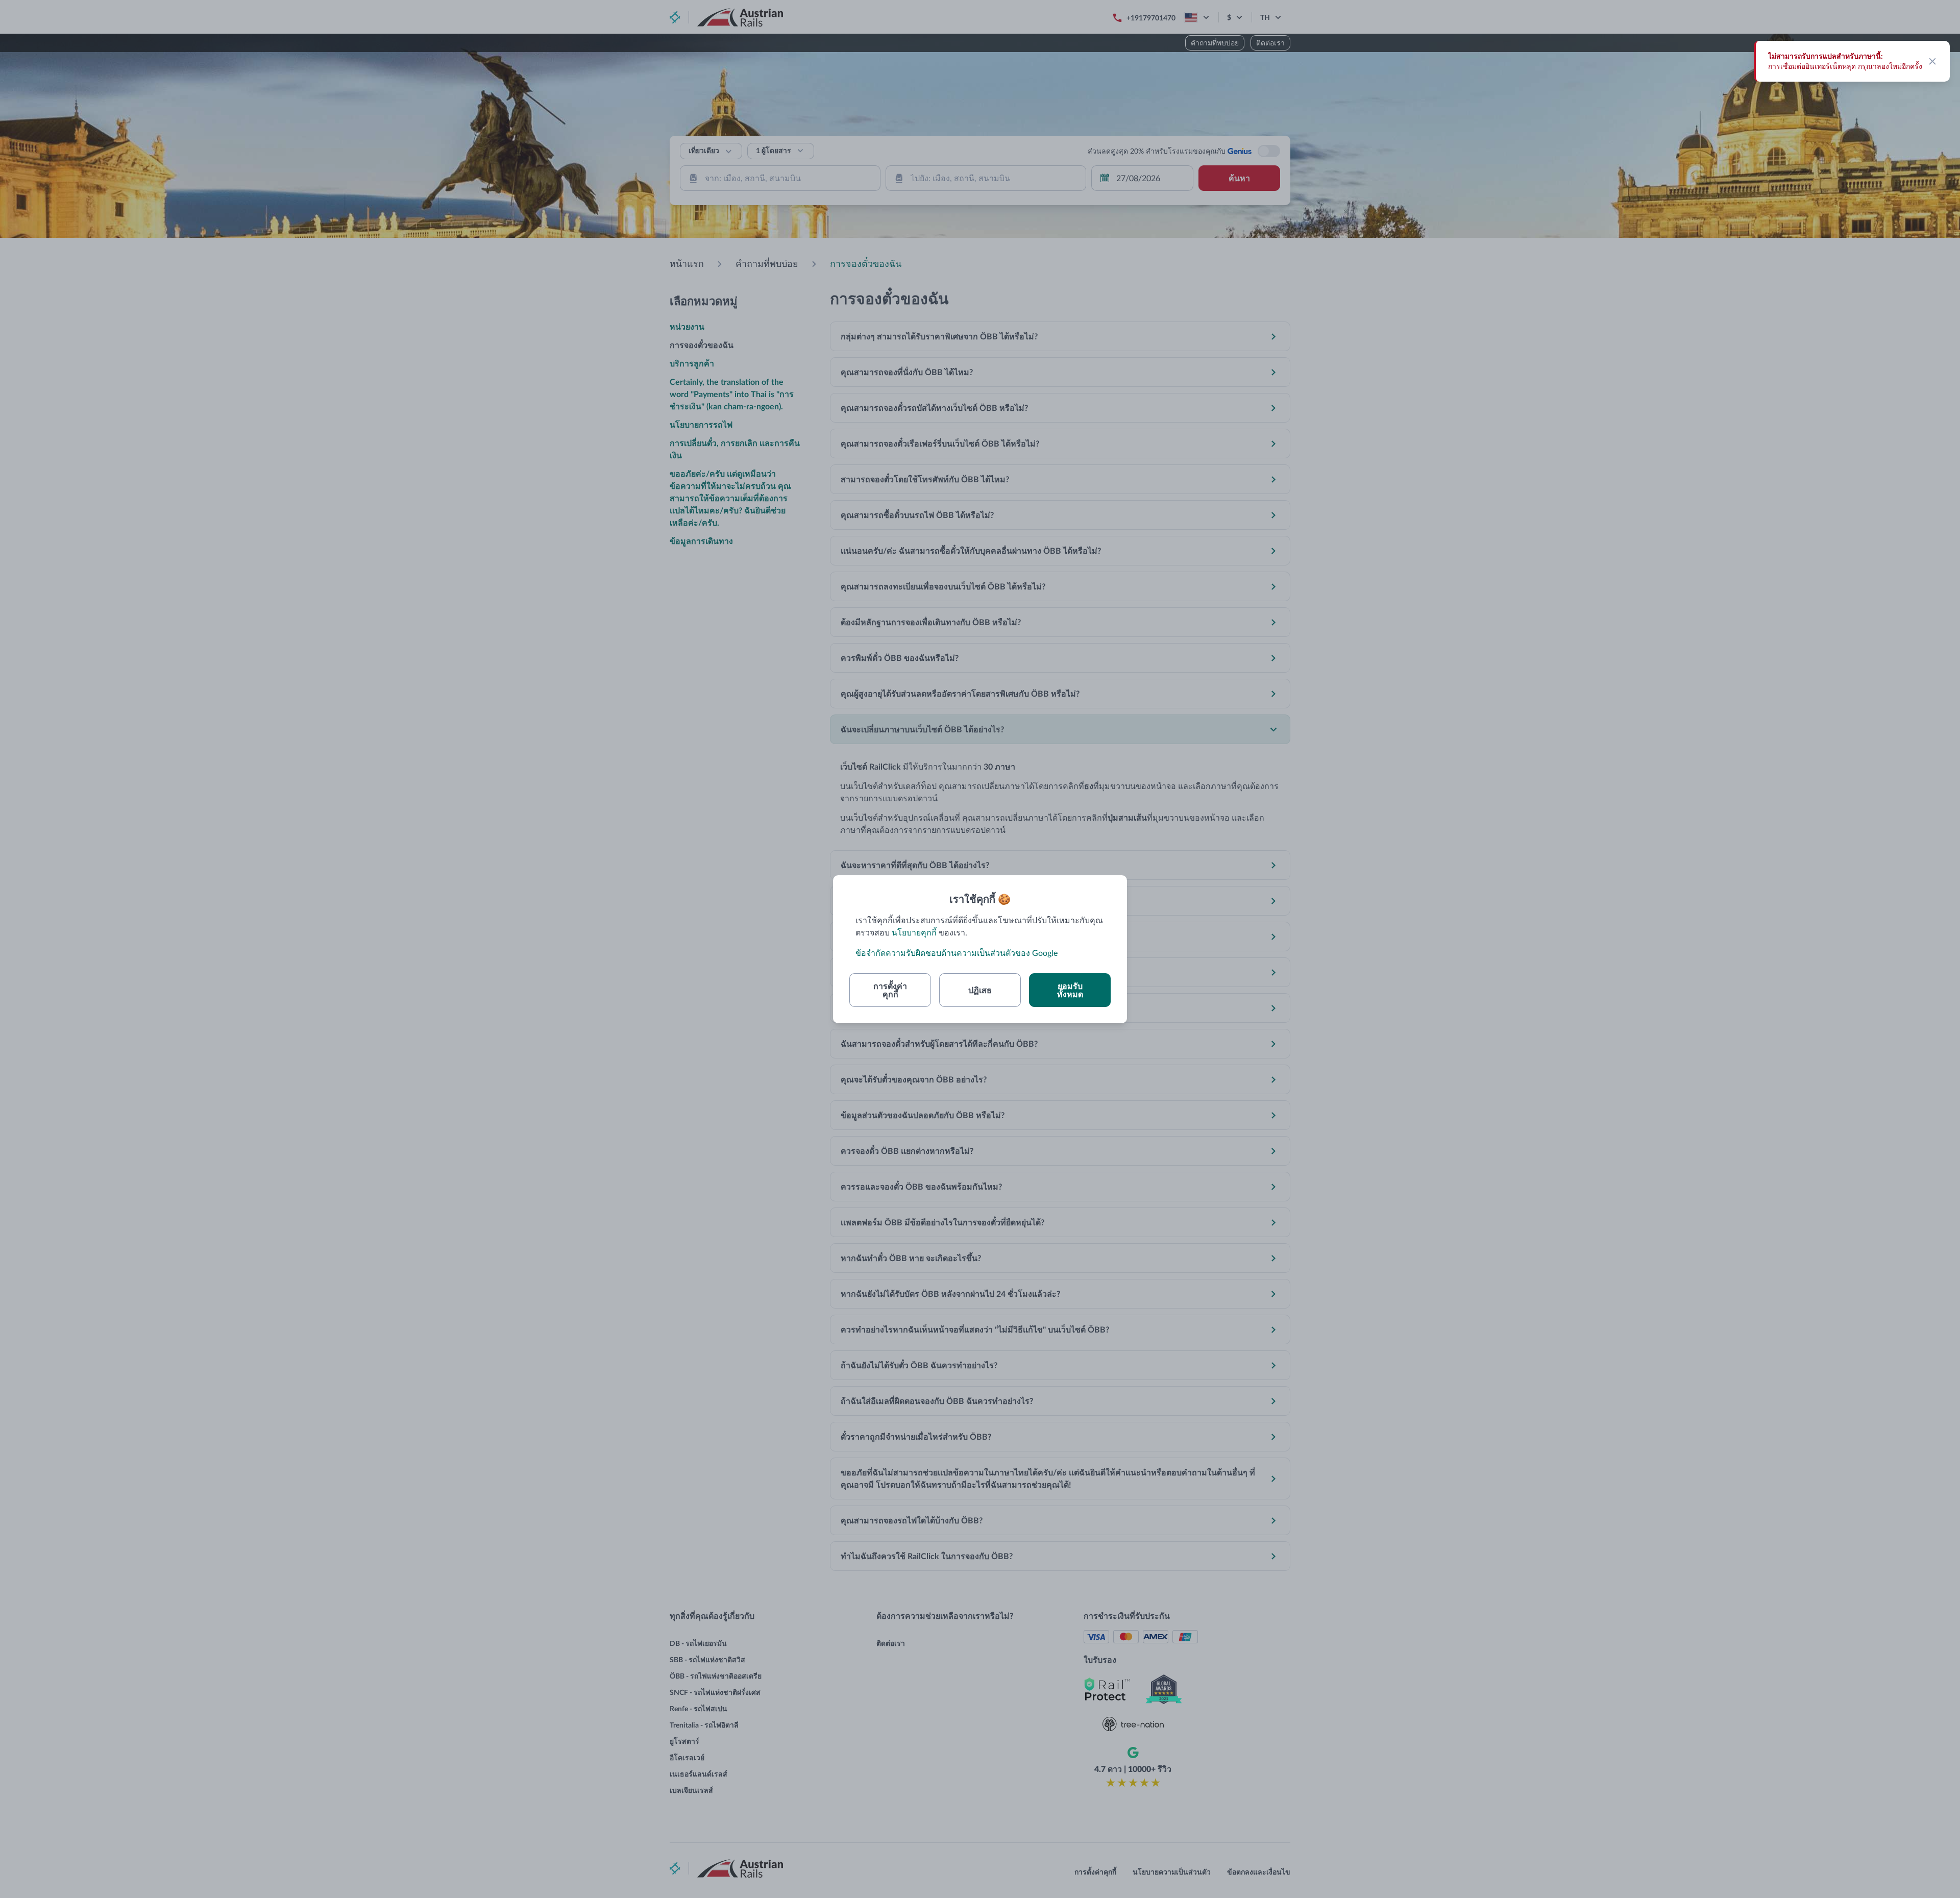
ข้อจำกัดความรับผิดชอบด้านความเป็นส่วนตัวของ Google (957, 953)
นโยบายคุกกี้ (914, 932)
